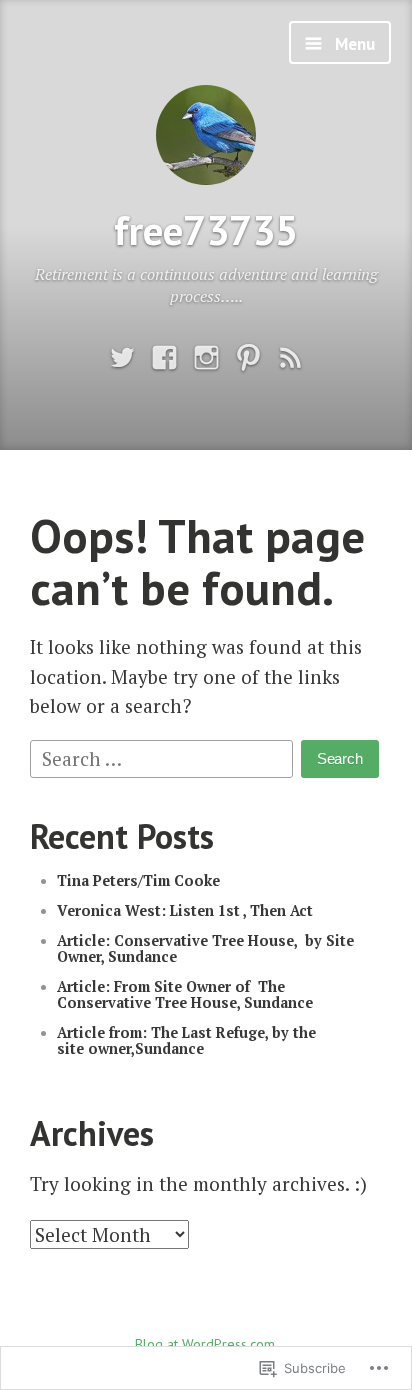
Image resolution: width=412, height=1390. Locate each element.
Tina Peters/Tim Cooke (138, 880)
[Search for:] (164, 755)
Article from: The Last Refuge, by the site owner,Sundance (186, 1040)
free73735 (206, 229)
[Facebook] (164, 358)
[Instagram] (206, 358)
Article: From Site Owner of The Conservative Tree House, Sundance (185, 994)
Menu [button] (353, 44)
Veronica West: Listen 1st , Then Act (185, 910)
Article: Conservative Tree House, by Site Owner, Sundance (205, 948)
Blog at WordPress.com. (206, 1344)
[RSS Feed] (290, 358)
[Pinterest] (248, 358)
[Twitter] (122, 358)
